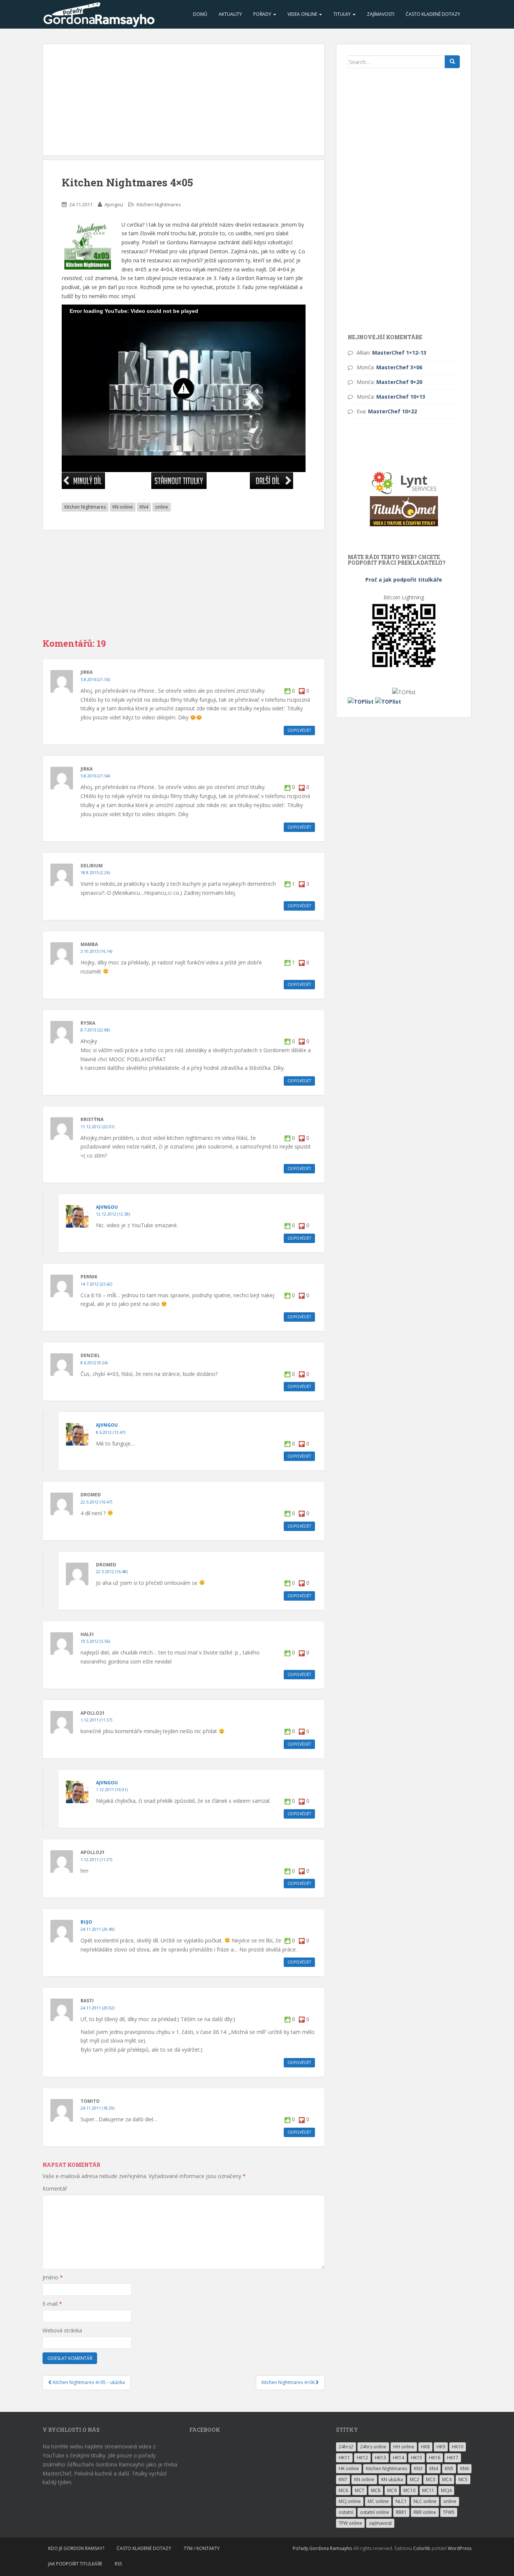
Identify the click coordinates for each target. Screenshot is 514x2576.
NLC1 (401, 2501)
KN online (123, 507)
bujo (86, 1922)
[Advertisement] (184, 100)
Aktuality (230, 14)
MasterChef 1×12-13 (399, 353)
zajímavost (380, 2523)
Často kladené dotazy (433, 14)
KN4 (144, 507)
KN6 (465, 2469)
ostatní (346, 2512)
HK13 (380, 2458)
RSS (118, 2564)
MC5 (463, 2479)
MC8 (376, 2490)
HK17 (453, 2458)
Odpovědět (299, 730)
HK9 (441, 2447)
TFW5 (449, 2512)
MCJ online (350, 2501)
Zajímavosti (381, 14)
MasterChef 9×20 (399, 382)
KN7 (343, 2479)
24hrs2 (346, 2447)
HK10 (458, 2447)
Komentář (55, 2188)
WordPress (460, 2548)
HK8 (425, 2447)
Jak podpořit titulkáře (75, 2564)
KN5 (449, 2469)
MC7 (360, 2490)
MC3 (431, 2479)
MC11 (428, 2490)
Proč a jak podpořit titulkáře (404, 580)
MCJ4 (446, 2490)
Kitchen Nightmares (159, 204)
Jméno (53, 2277)
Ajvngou (114, 204)
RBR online (425, 2512)
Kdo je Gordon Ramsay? (76, 2548)
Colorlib (422, 2548)
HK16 (435, 2458)
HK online (349, 2469)
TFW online (350, 2523)
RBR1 (401, 2512)
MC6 (343, 2490)
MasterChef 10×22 (392, 411)
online (162, 507)
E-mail (52, 2304)
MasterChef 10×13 (401, 397)
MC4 (447, 2479)
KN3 (418, 2469)
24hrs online (373, 2447)
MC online (378, 2501)
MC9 (392, 2490)
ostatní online (375, 2512)
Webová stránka (62, 2330)
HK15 (417, 2458)
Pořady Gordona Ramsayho (322, 2548)
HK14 (398, 2458)
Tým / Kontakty (202, 2548)
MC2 (414, 2479)
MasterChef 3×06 (399, 367)
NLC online (425, 2501)
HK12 (362, 2458)
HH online (404, 2447)
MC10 (409, 2490)
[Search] (452, 62)
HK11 (344, 2458)
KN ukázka (392, 2479)
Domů (200, 14)
